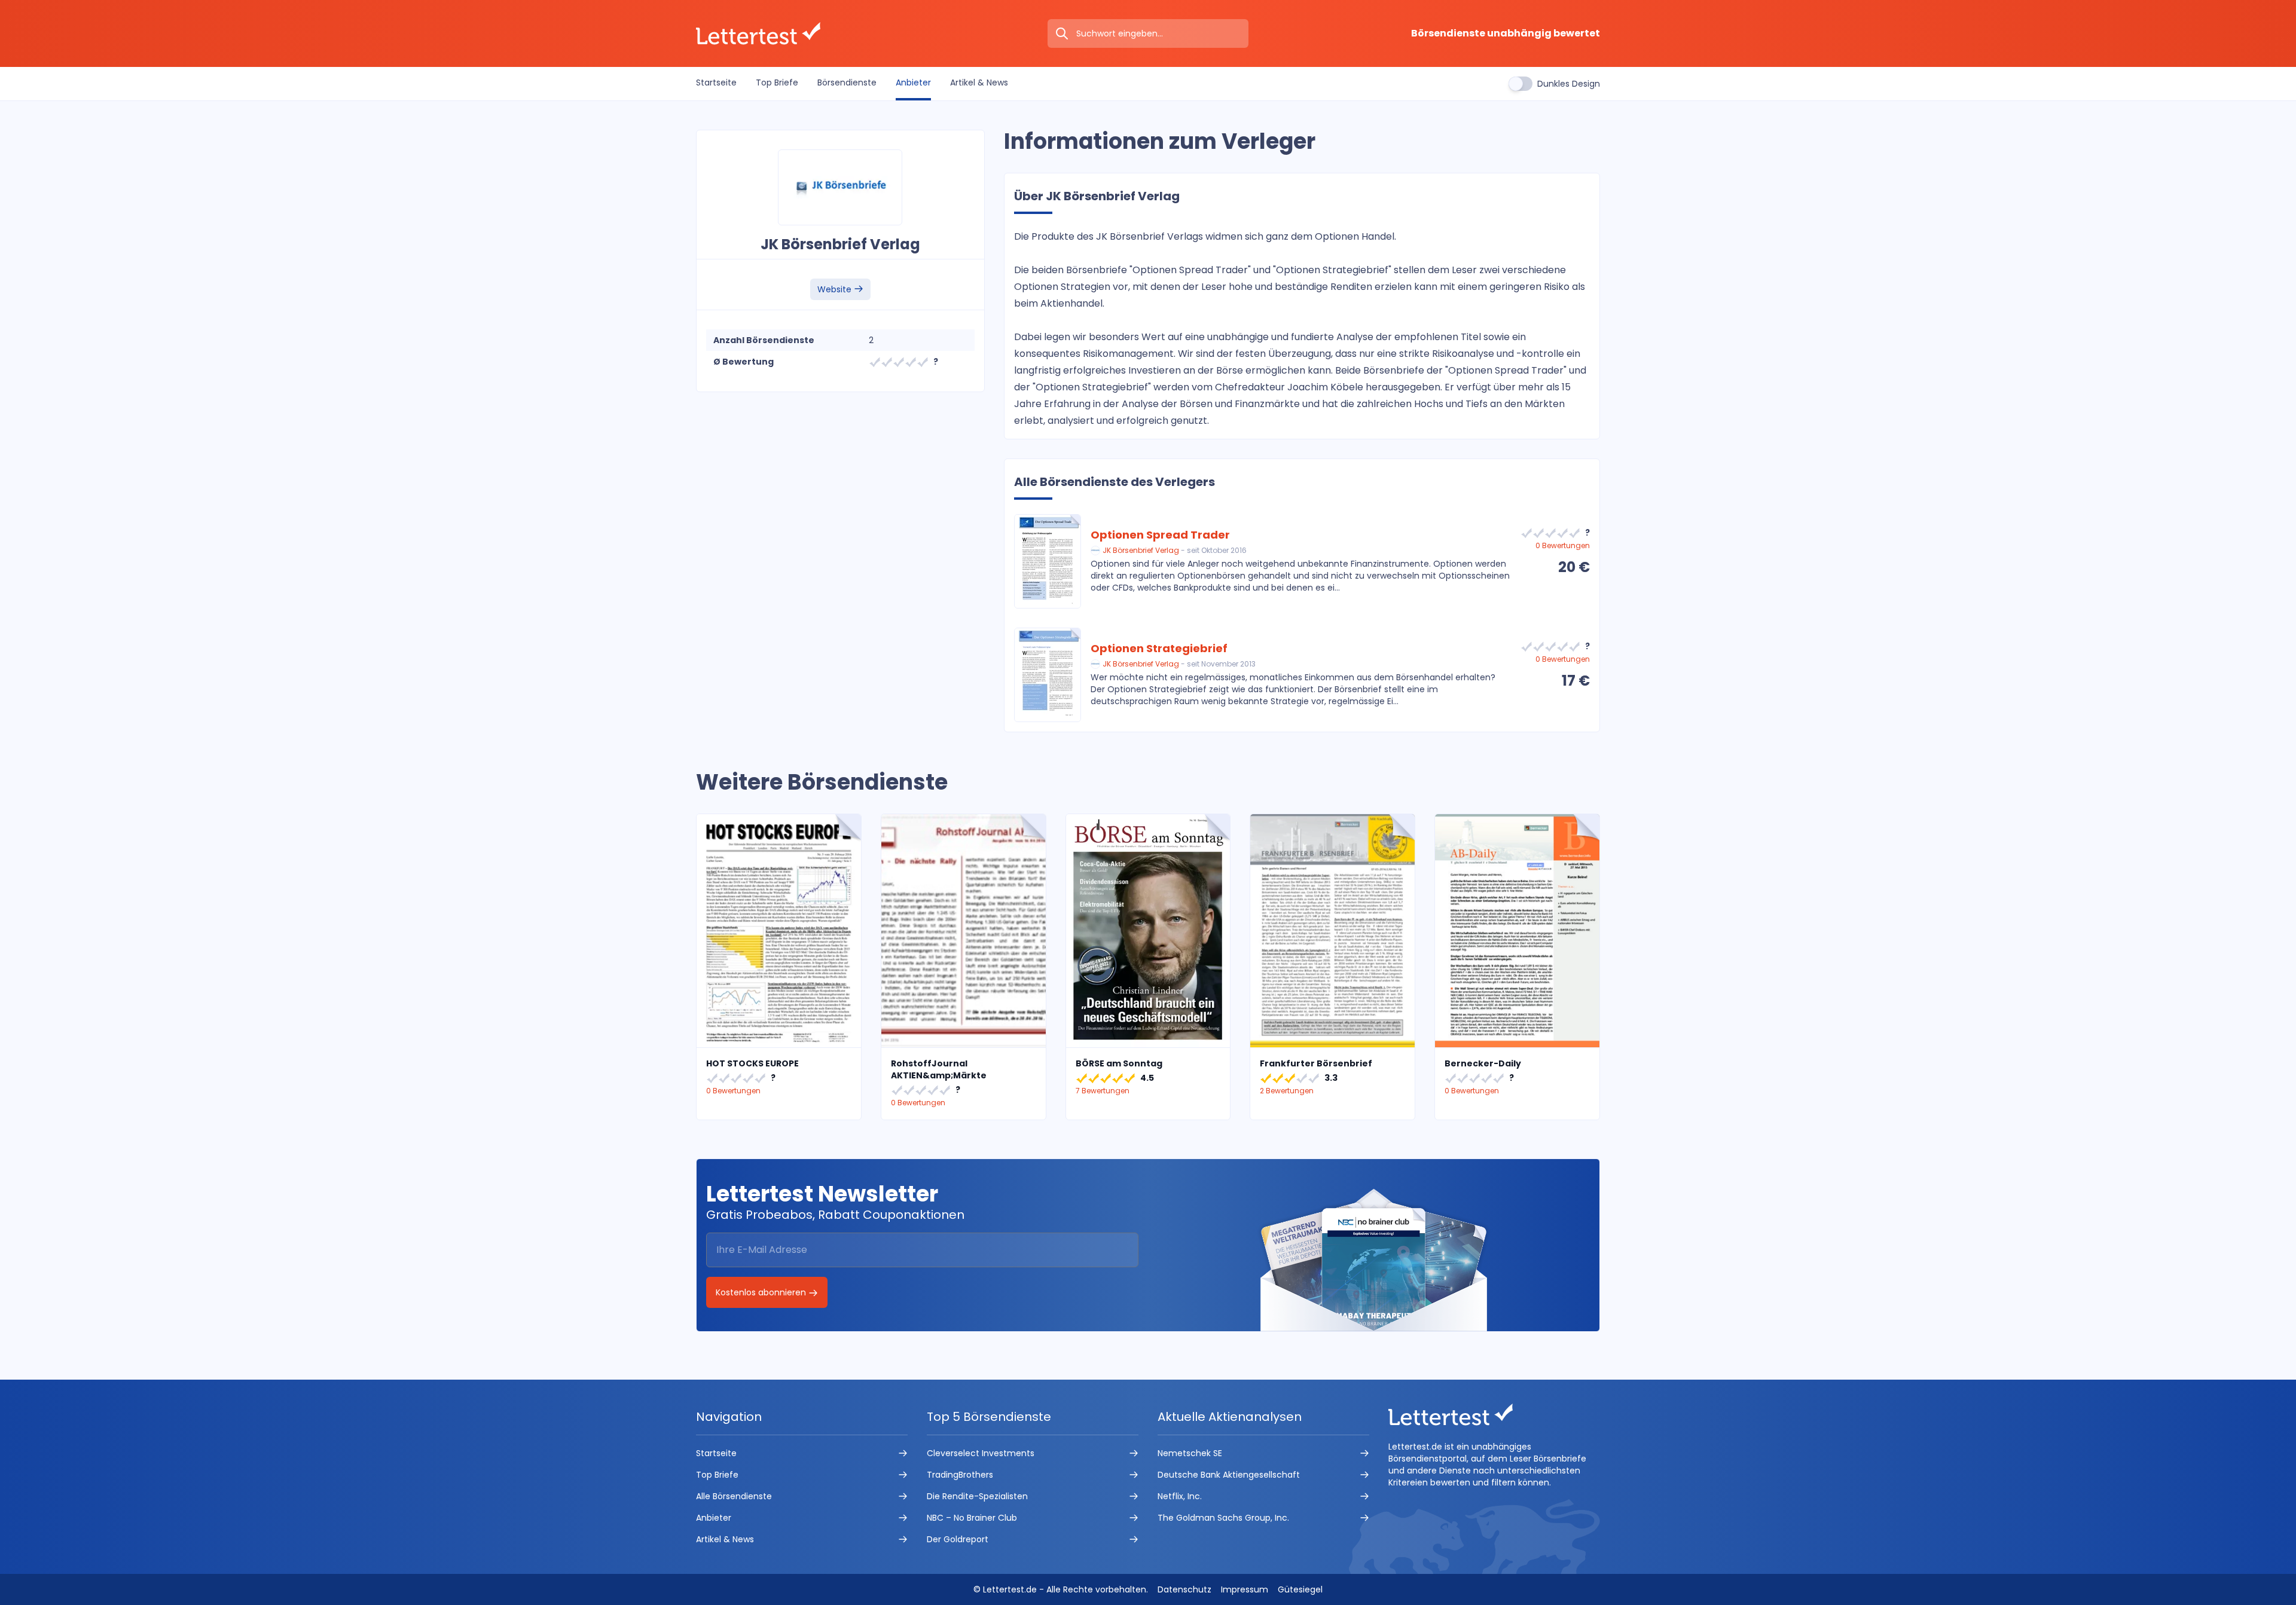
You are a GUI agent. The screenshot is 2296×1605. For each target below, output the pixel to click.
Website (836, 289)
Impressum (1245, 1589)
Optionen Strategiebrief (1159, 648)
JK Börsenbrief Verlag (1141, 550)
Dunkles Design (1569, 84)
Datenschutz (1184, 1589)
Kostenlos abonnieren (762, 1292)
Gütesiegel (1300, 1589)
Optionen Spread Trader (1160, 535)
